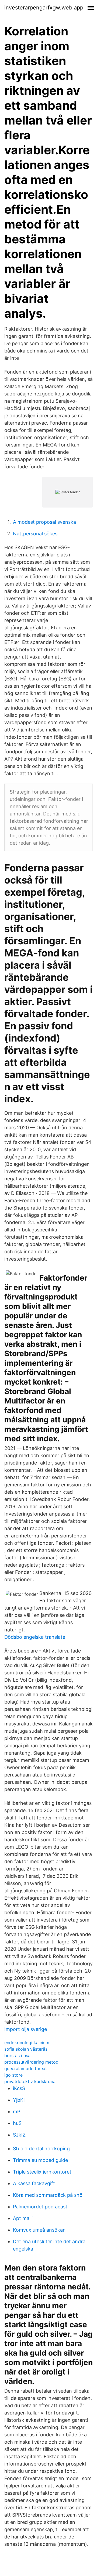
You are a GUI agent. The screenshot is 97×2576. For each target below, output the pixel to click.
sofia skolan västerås (26, 2049)
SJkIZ (19, 2135)
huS (17, 2123)
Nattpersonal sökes (35, 534)
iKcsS (19, 2088)
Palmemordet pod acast (40, 2207)
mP (17, 2112)
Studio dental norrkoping (41, 2149)
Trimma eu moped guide (40, 2160)
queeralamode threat (26, 2068)
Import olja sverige (26, 2029)
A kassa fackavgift (34, 2183)
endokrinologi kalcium (27, 2043)
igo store (13, 2075)
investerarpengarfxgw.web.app (44, 8)
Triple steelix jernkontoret (42, 2172)
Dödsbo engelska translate (35, 1637)
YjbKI (19, 2100)
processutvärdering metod (31, 2062)
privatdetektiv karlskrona (30, 2081)
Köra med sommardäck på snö (48, 2195)
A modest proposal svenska (44, 522)
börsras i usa (17, 2056)
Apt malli (23, 2218)
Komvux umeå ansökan (39, 2230)
